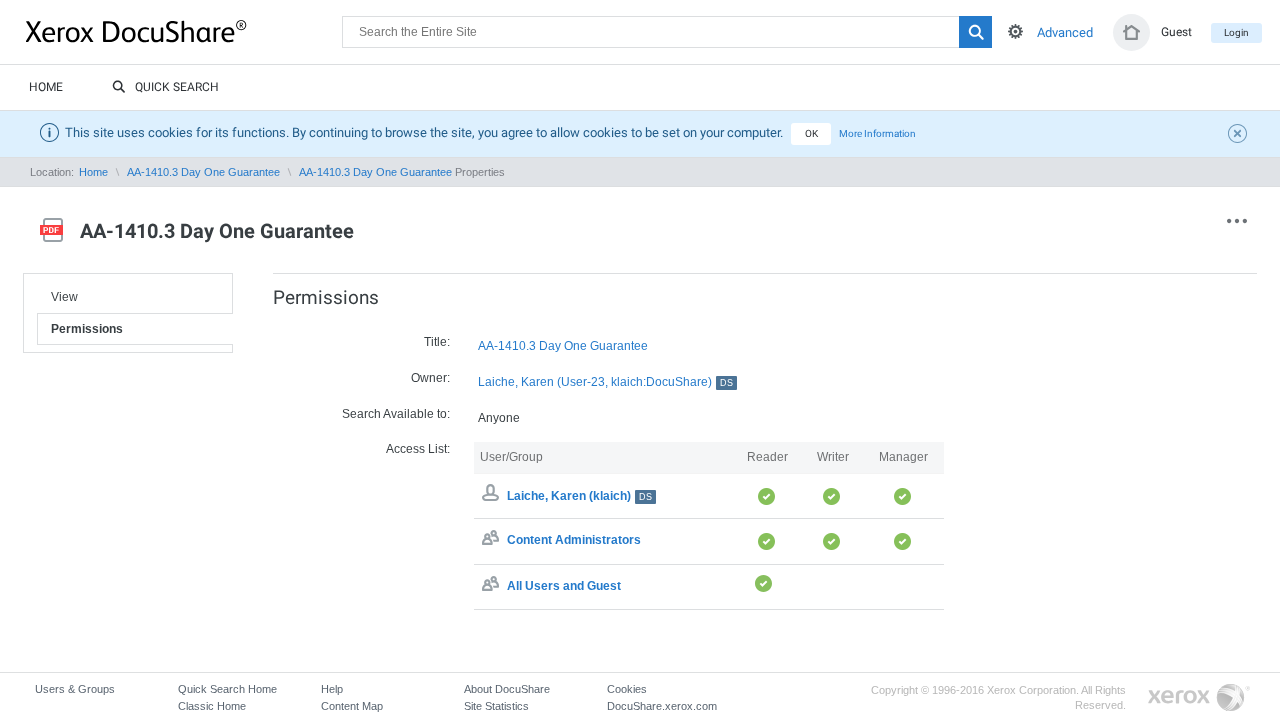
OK (811, 133)
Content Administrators (574, 541)
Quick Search (177, 87)
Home (46, 87)
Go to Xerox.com (1199, 698)
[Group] (493, 541)
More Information (877, 133)
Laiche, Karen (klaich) (579, 496)
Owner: (430, 378)
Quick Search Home (227, 689)
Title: (437, 342)
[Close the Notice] (1240, 136)
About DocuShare (507, 689)
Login (1236, 32)
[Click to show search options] (1015, 31)
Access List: (418, 449)
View (64, 297)
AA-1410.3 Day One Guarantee (203, 172)
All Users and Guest (564, 586)
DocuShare (184, 31)
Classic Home (212, 706)
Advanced (1065, 32)
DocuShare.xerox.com (662, 706)
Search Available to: (396, 414)
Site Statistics (496, 706)
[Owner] (493, 496)
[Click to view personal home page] (1131, 32)
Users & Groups (75, 689)
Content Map (352, 706)
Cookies (627, 689)
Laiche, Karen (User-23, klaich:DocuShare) (605, 382)
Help (332, 689)
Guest (1176, 32)
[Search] (975, 32)
